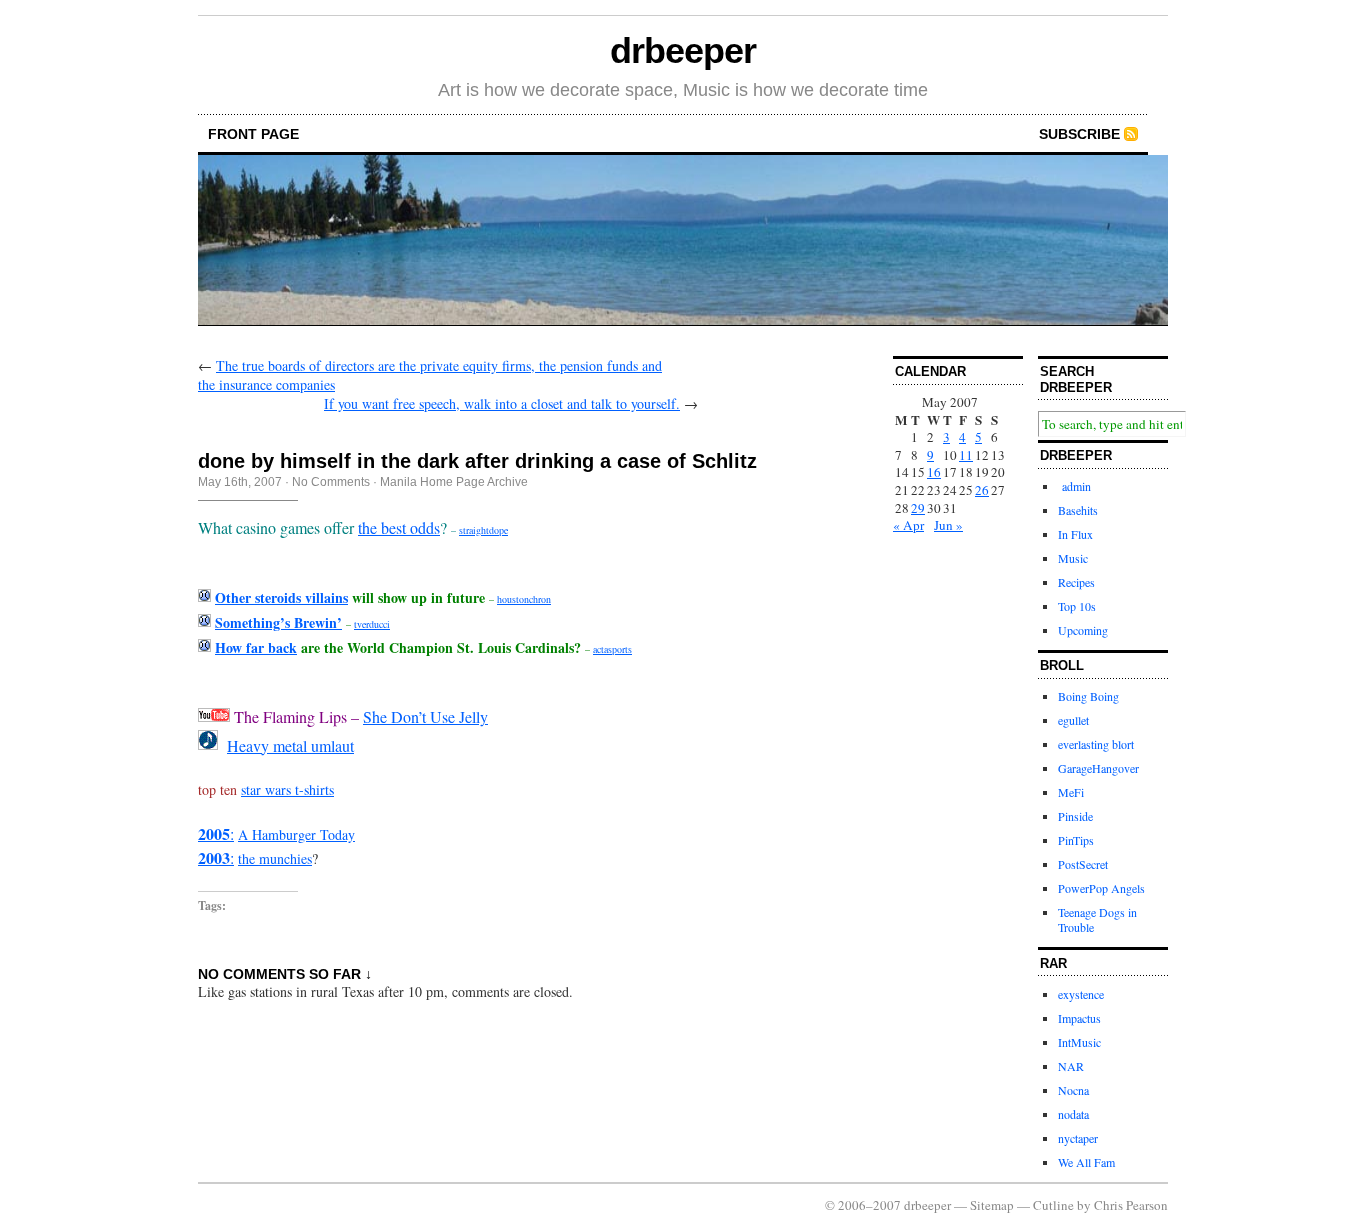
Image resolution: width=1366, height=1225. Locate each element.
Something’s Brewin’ (278, 622)
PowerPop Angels (1101, 888)
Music (1073, 558)
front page (253, 134)
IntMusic (1079, 1042)
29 (918, 508)
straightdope (483, 530)
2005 (214, 833)
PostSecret (1083, 864)
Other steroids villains (281, 597)
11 (966, 455)
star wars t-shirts (287, 789)
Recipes (1076, 582)
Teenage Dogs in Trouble (1097, 920)
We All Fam (1086, 1162)
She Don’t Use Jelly (425, 716)
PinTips (1076, 840)
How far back (256, 647)
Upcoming (1083, 630)
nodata (1073, 1114)
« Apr (908, 525)
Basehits (1078, 510)
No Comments (331, 482)
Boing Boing (1088, 696)
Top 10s (1077, 606)
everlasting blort (1096, 744)
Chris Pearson (1131, 1205)
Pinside (1075, 816)
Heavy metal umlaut (290, 745)
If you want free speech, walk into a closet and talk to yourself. (502, 403)
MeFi (1071, 792)
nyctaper (1078, 1138)
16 (934, 472)
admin (1074, 486)
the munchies (275, 858)
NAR (1071, 1066)
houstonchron (524, 599)
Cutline (1053, 1205)
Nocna (1073, 1090)
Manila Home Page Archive (454, 482)
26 (982, 490)
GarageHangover (1098, 768)
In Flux (1075, 534)
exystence (1081, 994)
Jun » (948, 525)
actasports (612, 649)
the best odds (399, 527)
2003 (214, 857)
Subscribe (1079, 134)
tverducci (372, 624)
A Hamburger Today (296, 834)
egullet (1073, 720)
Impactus (1079, 1018)
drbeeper (682, 50)
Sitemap (992, 1205)
